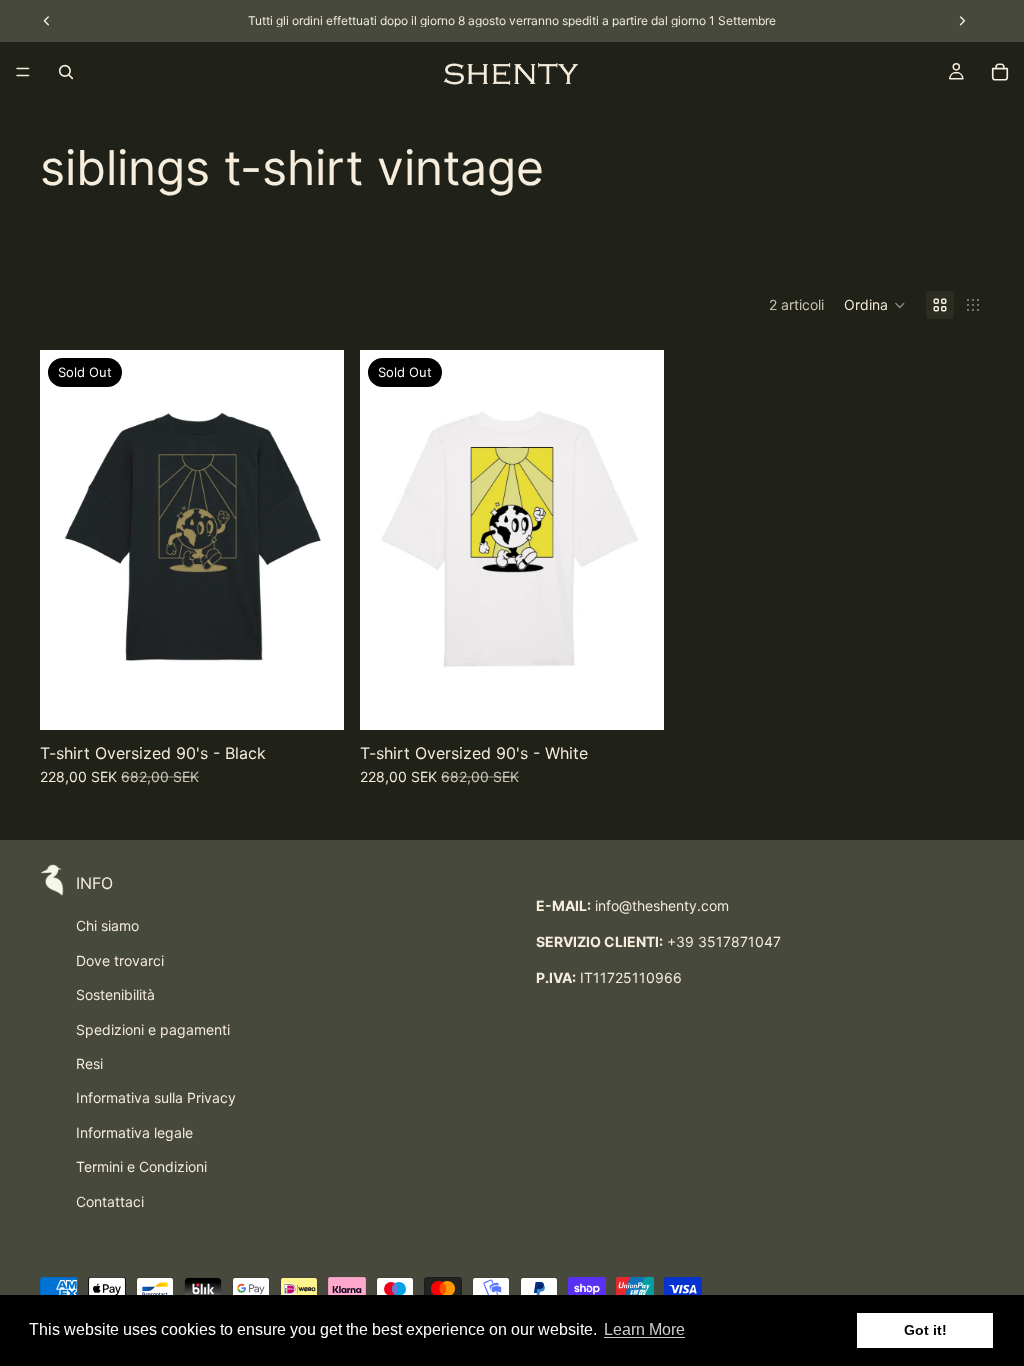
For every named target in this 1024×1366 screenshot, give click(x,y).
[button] (875, 305)
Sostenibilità (115, 994)
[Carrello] (1000, 72)
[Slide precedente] (70, 540)
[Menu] (23, 72)
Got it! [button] (925, 1330)
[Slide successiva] (314, 540)
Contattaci (110, 1201)
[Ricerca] (66, 72)
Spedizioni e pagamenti (153, 1029)
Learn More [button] (644, 1329)
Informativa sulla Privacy (156, 1097)
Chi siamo (107, 925)
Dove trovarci (120, 960)
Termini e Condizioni (141, 1166)
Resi (89, 1063)
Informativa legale (134, 1132)
